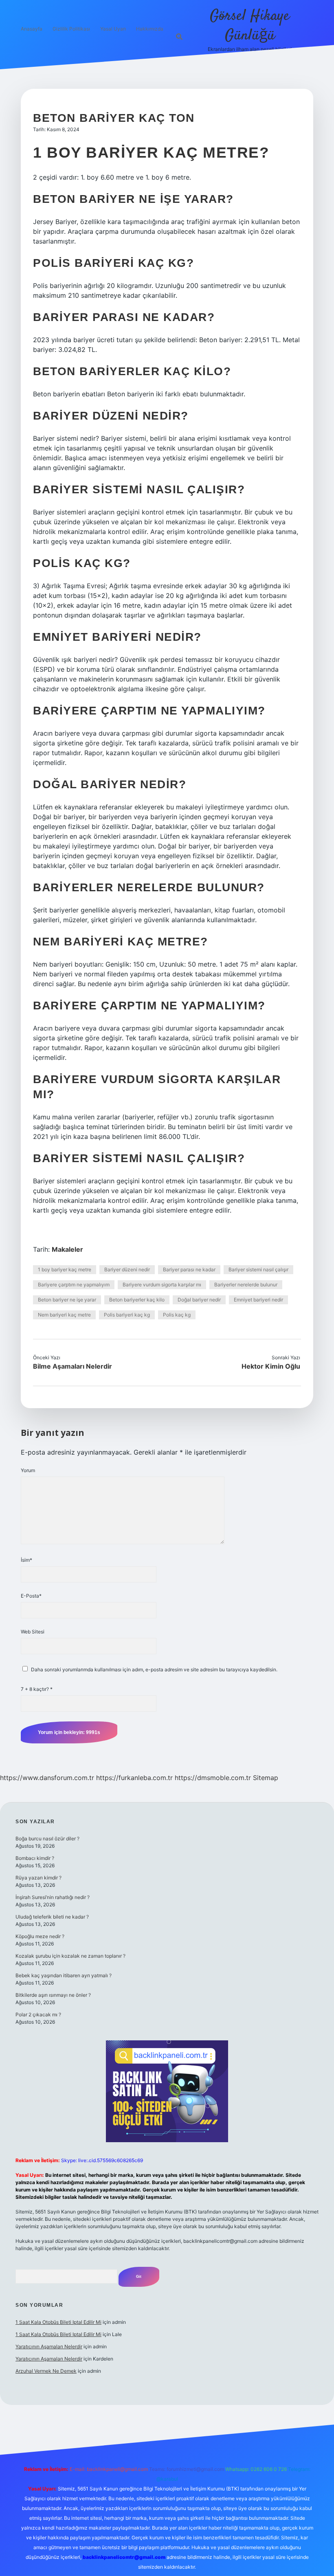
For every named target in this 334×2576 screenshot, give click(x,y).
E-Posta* (31, 1596)
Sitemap (266, 1778)
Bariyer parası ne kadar (189, 1269)
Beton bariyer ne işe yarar (67, 1300)
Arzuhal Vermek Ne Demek (46, 2371)
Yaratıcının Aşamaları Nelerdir (49, 2346)
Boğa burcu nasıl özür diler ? (47, 1839)
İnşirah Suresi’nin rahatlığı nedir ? (53, 1897)
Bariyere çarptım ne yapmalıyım (74, 1285)
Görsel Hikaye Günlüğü (250, 26)
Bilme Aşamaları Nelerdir (73, 1366)
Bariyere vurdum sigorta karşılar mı (162, 1285)
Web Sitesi (33, 1632)
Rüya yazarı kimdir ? (38, 1878)
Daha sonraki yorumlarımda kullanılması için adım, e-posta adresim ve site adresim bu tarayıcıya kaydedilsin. (154, 1669)
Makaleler (67, 1249)
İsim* (26, 1560)
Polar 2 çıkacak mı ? (38, 2014)
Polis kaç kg (177, 1315)
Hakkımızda (150, 29)
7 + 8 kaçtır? (37, 1689)
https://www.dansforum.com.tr (47, 1778)
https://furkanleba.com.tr (134, 1778)
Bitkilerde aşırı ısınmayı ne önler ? (53, 1995)
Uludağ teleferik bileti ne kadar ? (52, 1917)
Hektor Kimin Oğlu (271, 1366)
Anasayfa (32, 29)
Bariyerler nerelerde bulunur (246, 1285)
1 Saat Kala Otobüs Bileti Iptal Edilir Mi (58, 2322)
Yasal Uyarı (113, 29)
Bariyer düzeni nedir (127, 1269)
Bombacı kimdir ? (35, 1858)
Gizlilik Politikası (71, 29)
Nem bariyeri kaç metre (64, 1315)
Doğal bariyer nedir (199, 1300)
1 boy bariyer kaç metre (65, 1269)
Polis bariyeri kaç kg (127, 1315)
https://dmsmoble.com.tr (213, 1778)
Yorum (28, 1470)
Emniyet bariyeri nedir (258, 1300)
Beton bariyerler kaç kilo (137, 1300)
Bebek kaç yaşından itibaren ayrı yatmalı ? (64, 1975)
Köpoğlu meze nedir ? (40, 1936)
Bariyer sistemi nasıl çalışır (258, 1269)
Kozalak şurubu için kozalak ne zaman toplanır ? (70, 1956)
